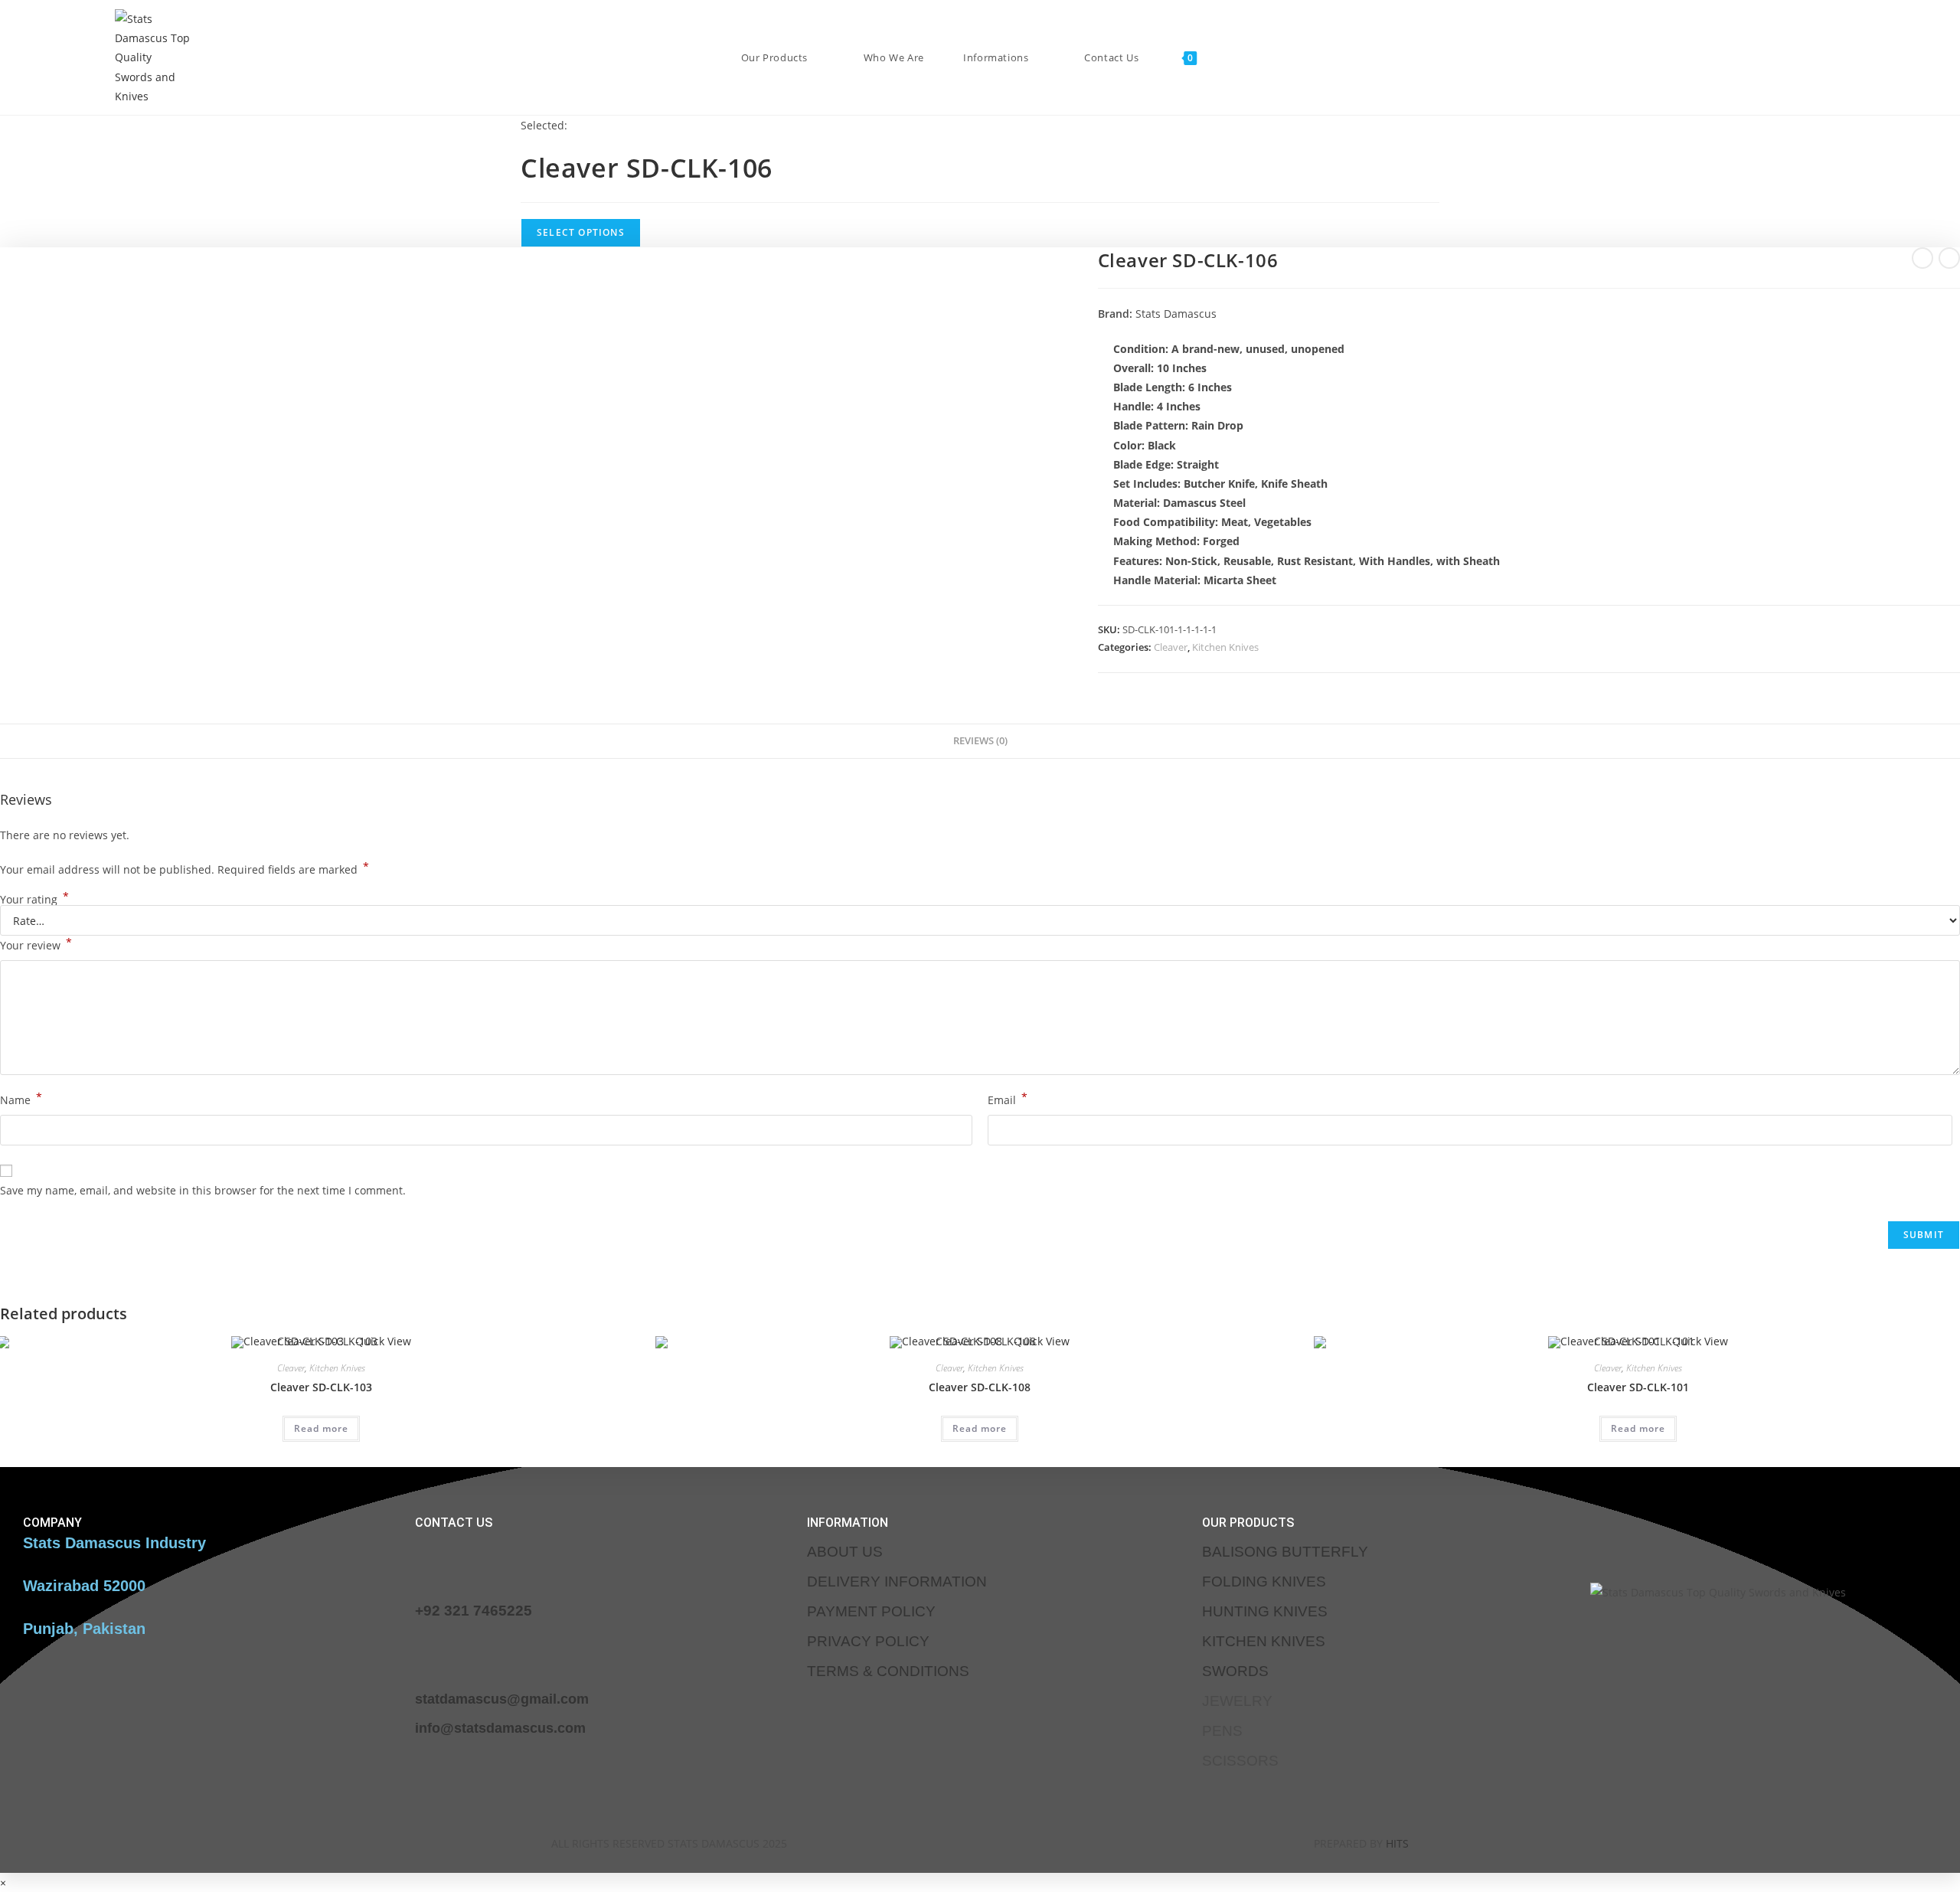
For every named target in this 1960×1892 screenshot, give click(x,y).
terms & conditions (888, 1671)
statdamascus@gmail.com (502, 1699)
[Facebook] (912, 1841)
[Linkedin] (1002, 1841)
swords (1235, 1671)
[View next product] (1949, 258)
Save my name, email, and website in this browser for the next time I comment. (203, 1190)
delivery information (897, 1582)
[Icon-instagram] (957, 1841)
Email (1008, 1099)
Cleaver (1171, 647)
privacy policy (868, 1641)
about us (845, 1552)
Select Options (581, 232)
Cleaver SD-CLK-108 (980, 1387)
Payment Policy (871, 1611)
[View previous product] (1922, 258)
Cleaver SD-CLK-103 (321, 1387)
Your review (36, 944)
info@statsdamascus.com (500, 1728)
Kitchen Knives (1225, 647)
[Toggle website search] (1223, 57)
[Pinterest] (1047, 1841)
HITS (1397, 1843)
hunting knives (1265, 1611)
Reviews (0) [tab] (980, 741)
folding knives (1264, 1582)
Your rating (34, 900)
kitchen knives (1264, 1641)
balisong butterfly (1285, 1552)
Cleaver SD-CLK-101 (1638, 1387)
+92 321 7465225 (474, 1611)
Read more (321, 1428)
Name (21, 1099)
